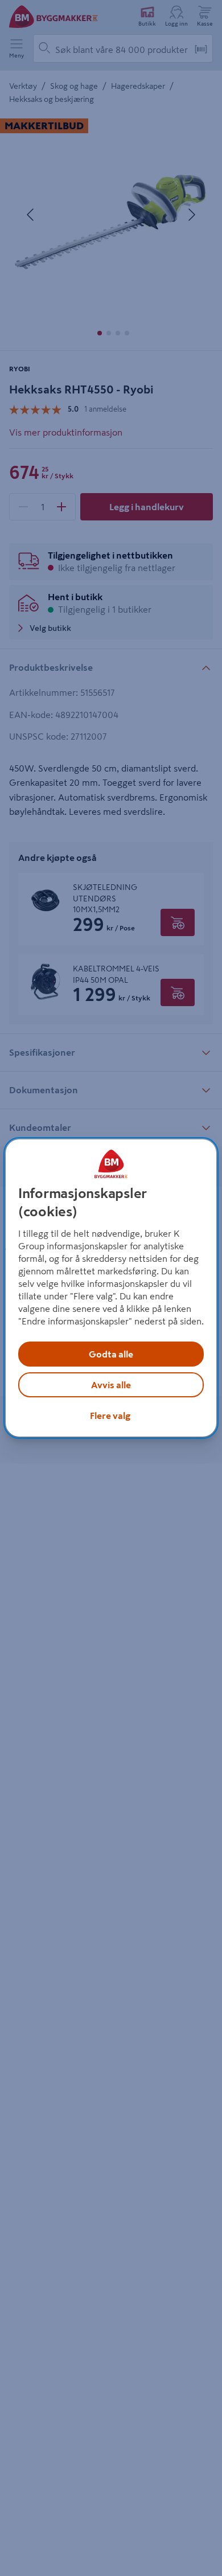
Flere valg (110, 1416)
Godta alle (111, 1354)
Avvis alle (111, 1385)
